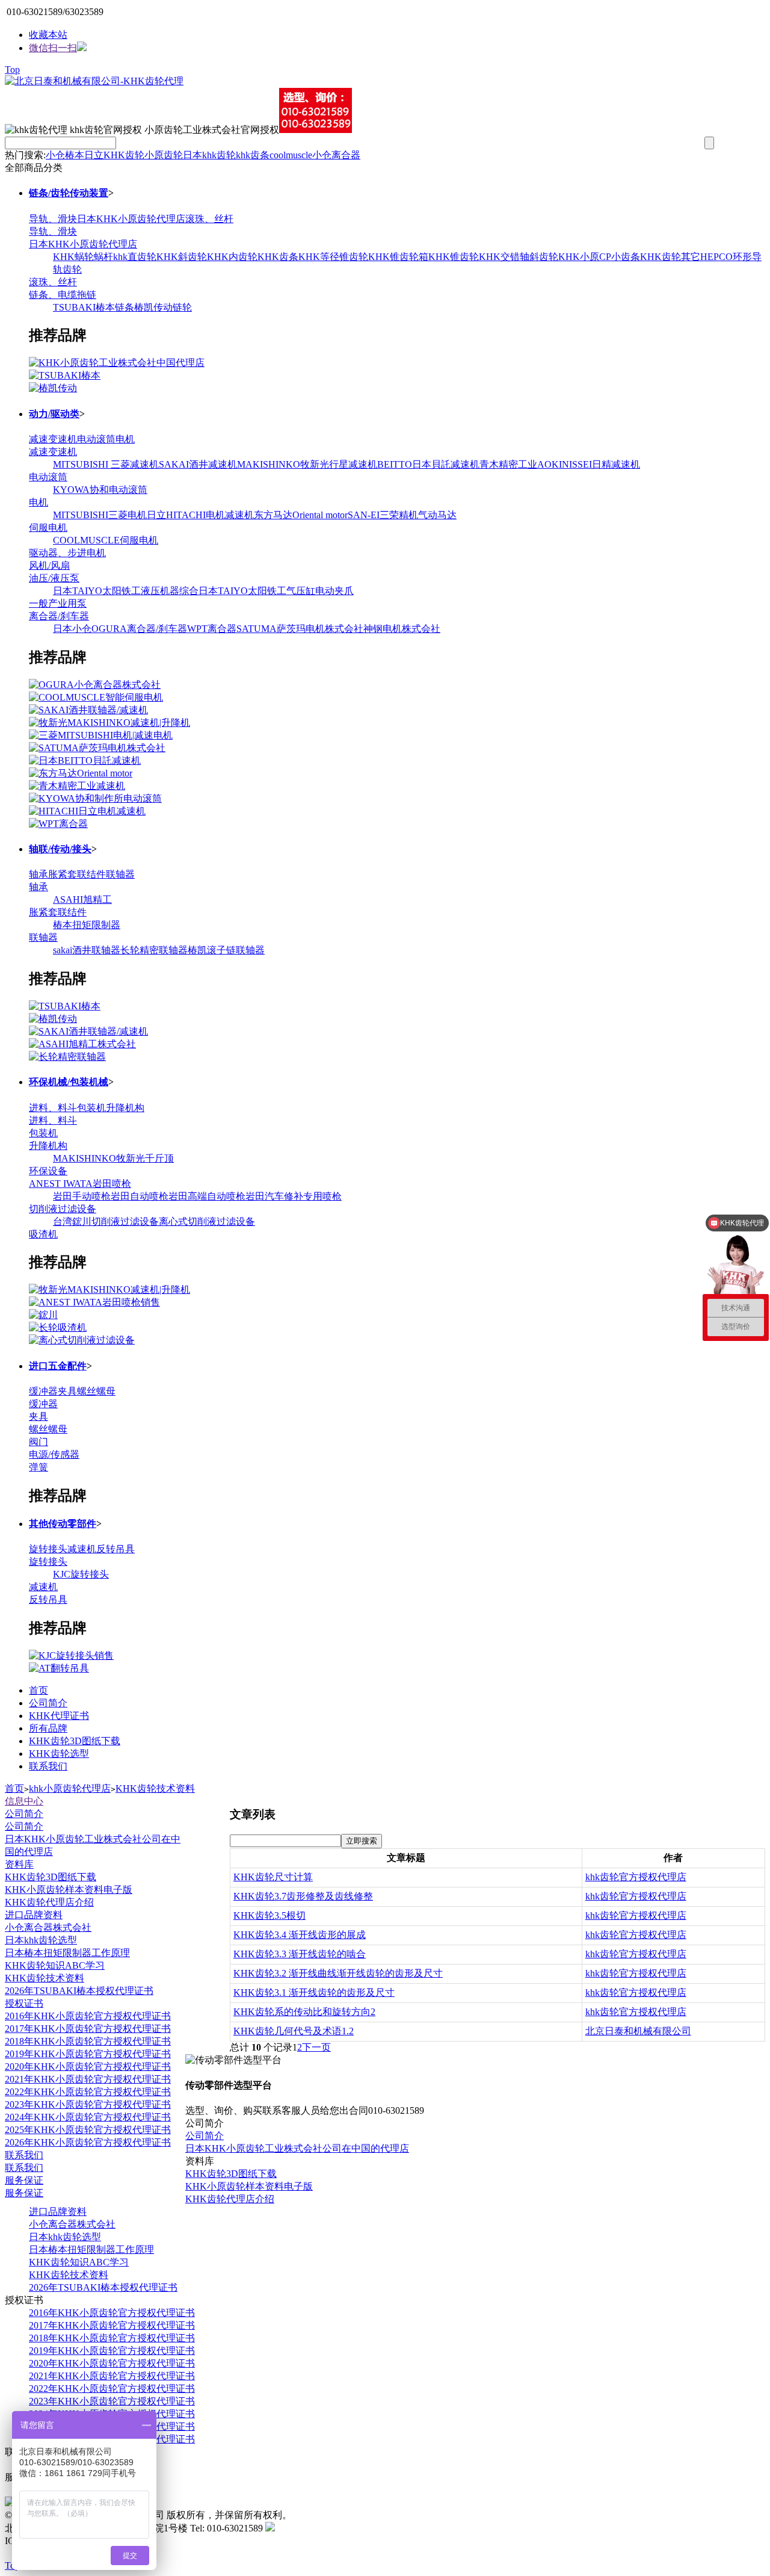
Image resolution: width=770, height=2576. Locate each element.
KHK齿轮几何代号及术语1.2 (294, 2031)
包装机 (91, 1108)
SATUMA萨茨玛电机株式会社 (300, 629)
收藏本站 (48, 35)
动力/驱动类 (54, 414)
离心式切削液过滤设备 (207, 1221)
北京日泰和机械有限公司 (638, 2031)
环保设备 (48, 1171)
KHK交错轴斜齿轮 (519, 257)
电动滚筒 (96, 439)
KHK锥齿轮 (454, 257)
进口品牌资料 (34, 1915)
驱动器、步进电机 (67, 553)
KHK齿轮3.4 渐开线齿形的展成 (300, 1935)
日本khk (200, 155)
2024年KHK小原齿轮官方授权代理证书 (88, 2117)
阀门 (38, 1442)
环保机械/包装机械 (69, 1082)
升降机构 (125, 1108)
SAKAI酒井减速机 (198, 464)
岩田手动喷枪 (82, 1196)
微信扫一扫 (53, 48)
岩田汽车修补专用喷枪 (294, 1196)
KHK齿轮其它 (670, 257)
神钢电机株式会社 (402, 629)
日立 (94, 155)
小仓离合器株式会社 (48, 1927)
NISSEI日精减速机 (601, 464)
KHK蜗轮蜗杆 (83, 257)
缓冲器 (43, 1391)
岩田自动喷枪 (140, 1196)
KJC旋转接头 (81, 1574)
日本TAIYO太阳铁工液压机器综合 (126, 591)
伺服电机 (48, 528)
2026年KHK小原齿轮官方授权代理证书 (88, 2142)
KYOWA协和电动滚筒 (100, 490)
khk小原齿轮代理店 (70, 1788)
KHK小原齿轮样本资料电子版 (69, 1890)
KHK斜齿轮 (182, 257)
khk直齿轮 (135, 257)
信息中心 (24, 1801)
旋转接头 (48, 1549)
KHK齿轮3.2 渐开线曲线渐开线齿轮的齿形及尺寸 (338, 1973)
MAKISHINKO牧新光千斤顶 (113, 1158)
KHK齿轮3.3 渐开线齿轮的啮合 (300, 1954)
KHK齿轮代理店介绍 (49, 1902)
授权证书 (24, 2003)
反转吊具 (115, 1549)
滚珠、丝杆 (209, 219)
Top (12, 70)
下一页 (316, 2047)
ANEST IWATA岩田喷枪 (80, 1184)
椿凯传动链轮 (163, 307)
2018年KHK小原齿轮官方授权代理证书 (88, 2041)
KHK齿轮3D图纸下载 (75, 1741)
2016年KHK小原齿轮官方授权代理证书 (88, 2016)
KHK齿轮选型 (59, 1754)
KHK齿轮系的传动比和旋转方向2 (304, 2012)
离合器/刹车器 (59, 616)
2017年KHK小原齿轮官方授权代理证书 (88, 2029)
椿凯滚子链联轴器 (226, 950)
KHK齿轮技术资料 (155, 1788)
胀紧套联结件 (77, 874)
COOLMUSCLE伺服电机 (106, 540)
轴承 (38, 874)
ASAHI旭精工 (82, 899)
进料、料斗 (53, 1108)
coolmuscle (291, 155)
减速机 (82, 1549)
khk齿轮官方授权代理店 (636, 1877)
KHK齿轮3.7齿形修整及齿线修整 (303, 1896)
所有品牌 (48, 1728)
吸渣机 (43, 1234)
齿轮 (226, 155)
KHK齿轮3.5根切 (269, 1915)
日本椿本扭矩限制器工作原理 (67, 1953)
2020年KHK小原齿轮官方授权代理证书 (88, 2067)
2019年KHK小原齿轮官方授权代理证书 (88, 2054)
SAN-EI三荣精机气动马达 (402, 515)
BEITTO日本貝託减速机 (428, 464)
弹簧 (38, 1467)
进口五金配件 (58, 1366)
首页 (38, 1690)
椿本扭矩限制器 (87, 925)
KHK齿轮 (124, 155)
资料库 (19, 1864)
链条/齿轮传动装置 (69, 193)
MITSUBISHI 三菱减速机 (106, 464)
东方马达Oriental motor (301, 515)
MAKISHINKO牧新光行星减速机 (307, 464)
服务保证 (24, 2180)
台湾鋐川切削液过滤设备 (106, 1221)
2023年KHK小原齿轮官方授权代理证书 (88, 2104)
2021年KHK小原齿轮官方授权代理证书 (88, 2079)
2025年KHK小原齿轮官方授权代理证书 (88, 2130)
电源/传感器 (54, 1454)
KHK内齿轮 (232, 257)
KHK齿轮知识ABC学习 (55, 1965)
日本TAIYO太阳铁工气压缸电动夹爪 (276, 591)
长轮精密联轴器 (154, 950)
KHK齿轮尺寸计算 (273, 1877)
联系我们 (48, 1766)
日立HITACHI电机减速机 (200, 515)
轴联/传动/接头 (60, 849)
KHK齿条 (278, 257)
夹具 (67, 1391)
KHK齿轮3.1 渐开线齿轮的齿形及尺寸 (314, 1992)
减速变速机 (53, 439)
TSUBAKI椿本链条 (94, 307)
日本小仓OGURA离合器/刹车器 (120, 629)
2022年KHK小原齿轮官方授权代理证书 (88, 2092)
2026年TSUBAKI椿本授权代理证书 (79, 1991)
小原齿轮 (164, 155)
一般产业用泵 (58, 603)
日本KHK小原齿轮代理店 (131, 219)
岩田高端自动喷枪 (207, 1196)
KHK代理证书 (59, 1716)
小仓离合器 (336, 155)
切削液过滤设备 (63, 1209)
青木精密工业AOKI (521, 464)
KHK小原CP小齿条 (599, 257)
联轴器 (120, 874)
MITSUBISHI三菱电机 (100, 515)
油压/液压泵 (54, 578)
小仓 (55, 155)
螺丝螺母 (96, 1391)
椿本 (75, 155)
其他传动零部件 (63, 1524)
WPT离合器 (212, 629)
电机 (125, 439)
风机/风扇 (49, 565)
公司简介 (48, 1703)
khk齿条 (253, 155)
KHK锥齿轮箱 (398, 257)
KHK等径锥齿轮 (333, 257)
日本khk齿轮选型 (41, 1940)
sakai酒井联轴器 (87, 950)
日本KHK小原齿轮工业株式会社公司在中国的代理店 (297, 2148)
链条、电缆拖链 (63, 295)
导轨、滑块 (53, 219)
